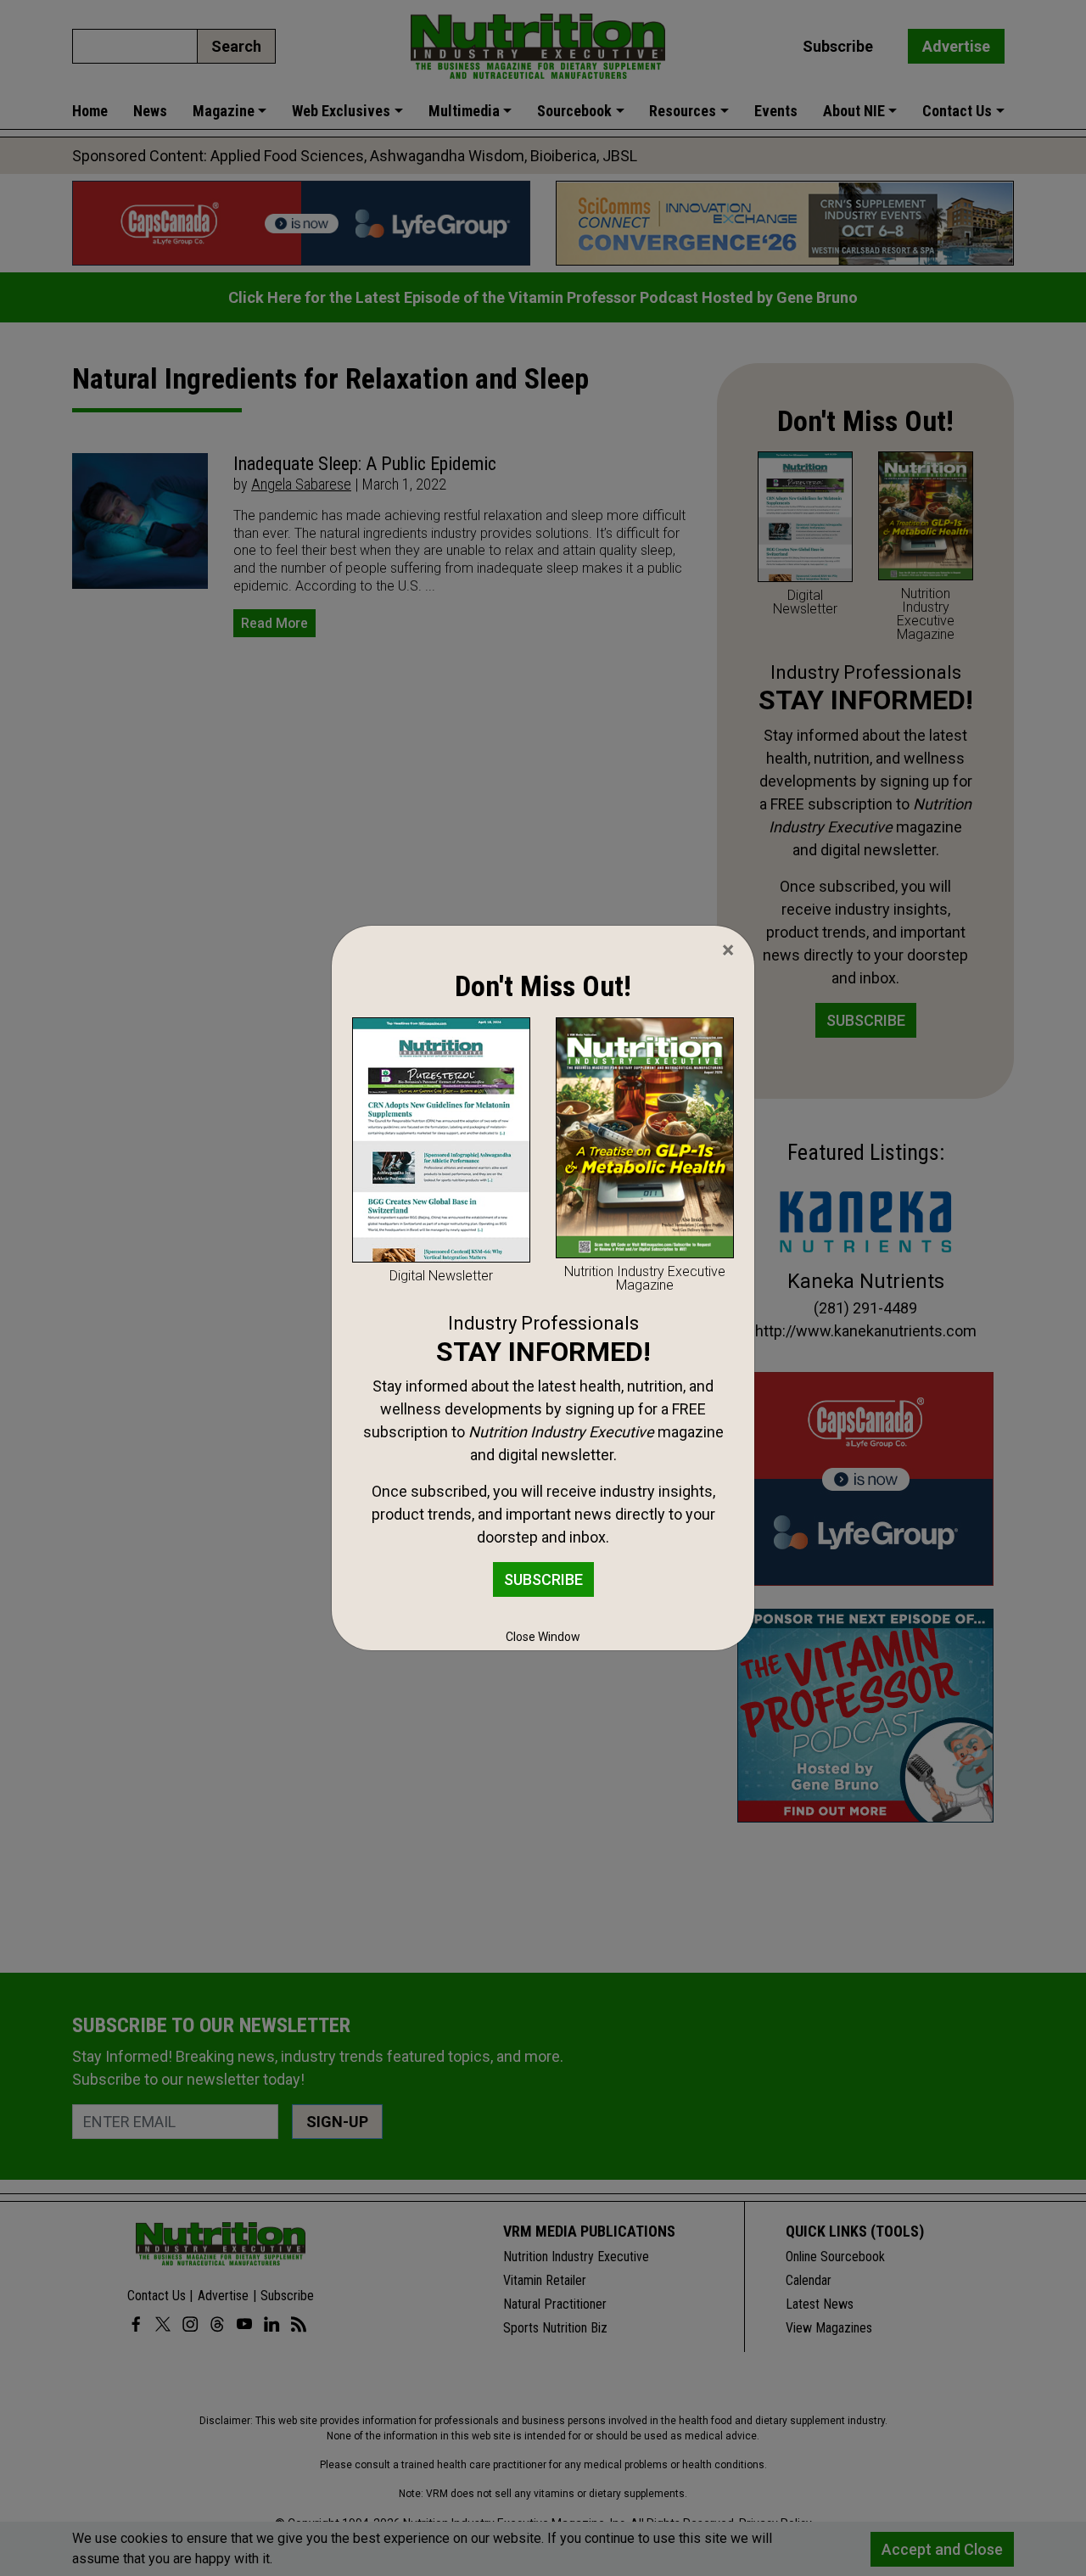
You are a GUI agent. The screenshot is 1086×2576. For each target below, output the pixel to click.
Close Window (543, 1637)
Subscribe (543, 1579)
